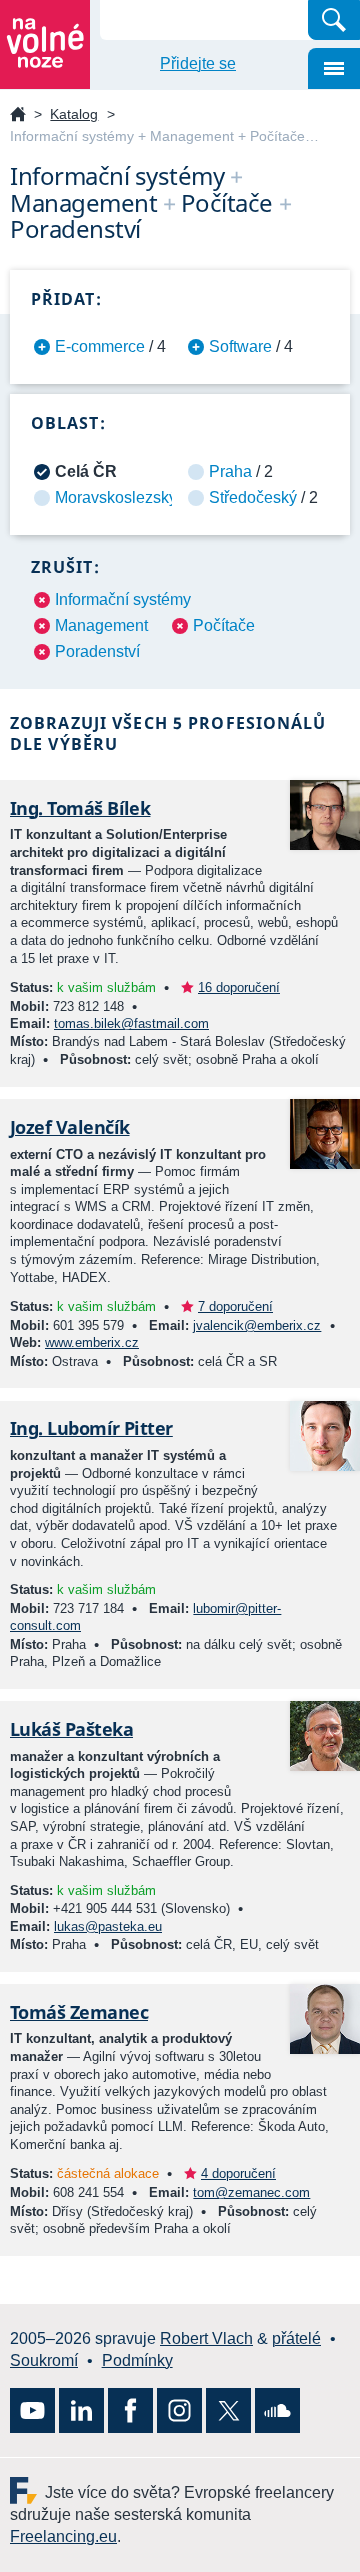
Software (240, 346)
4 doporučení (238, 2173)
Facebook (130, 2410)
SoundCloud (277, 2410)
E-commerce (100, 346)
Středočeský (253, 497)
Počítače (224, 625)
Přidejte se (198, 63)
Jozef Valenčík (69, 1127)
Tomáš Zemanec (79, 2012)
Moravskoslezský (116, 497)
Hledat (334, 20)
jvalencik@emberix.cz (257, 1325)
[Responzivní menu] (334, 68)
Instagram (179, 2410)
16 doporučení (239, 987)
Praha (230, 471)
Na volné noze (18, 115)
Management (101, 625)
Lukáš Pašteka (71, 1729)
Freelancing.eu (27, 2490)
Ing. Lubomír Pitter (91, 1428)
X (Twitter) (228, 2410)
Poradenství (97, 651)
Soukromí (44, 2360)
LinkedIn (81, 2410)
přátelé (296, 2338)
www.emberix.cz (92, 1342)
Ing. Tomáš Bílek (80, 808)
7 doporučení (235, 1306)
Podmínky (137, 2360)
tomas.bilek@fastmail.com (131, 1023)
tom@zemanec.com (251, 2192)
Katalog (74, 114)
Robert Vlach (206, 2338)
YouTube (32, 2410)
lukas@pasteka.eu (108, 1926)
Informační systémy (123, 599)
